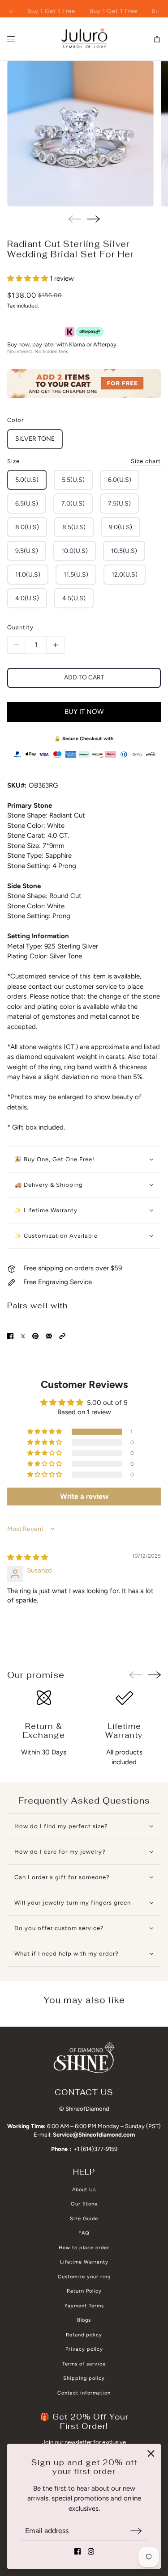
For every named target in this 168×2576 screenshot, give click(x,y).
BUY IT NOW (84, 712)
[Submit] (136, 2531)
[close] (151, 2454)
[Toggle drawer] (11, 39)
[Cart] (157, 39)
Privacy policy (84, 2349)
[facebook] (78, 2551)
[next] (93, 219)
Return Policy (84, 2291)
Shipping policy (84, 2378)
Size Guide (84, 2219)
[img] (28, 1557)
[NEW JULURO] (84, 39)
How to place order (84, 2248)
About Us (84, 2190)
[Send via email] (49, 1336)
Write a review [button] (84, 1496)
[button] (28, 278)
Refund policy (84, 2335)
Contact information (84, 2393)
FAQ (84, 2233)
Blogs (84, 2320)
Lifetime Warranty (84, 2262)
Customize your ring (84, 2277)
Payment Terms (84, 2306)
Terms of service (84, 2364)
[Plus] (56, 645)
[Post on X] (23, 1336)
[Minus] (17, 645)
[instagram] (91, 2551)
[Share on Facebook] (10, 1336)
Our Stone (84, 2204)
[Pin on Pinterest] (35, 1336)
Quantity (20, 627)
